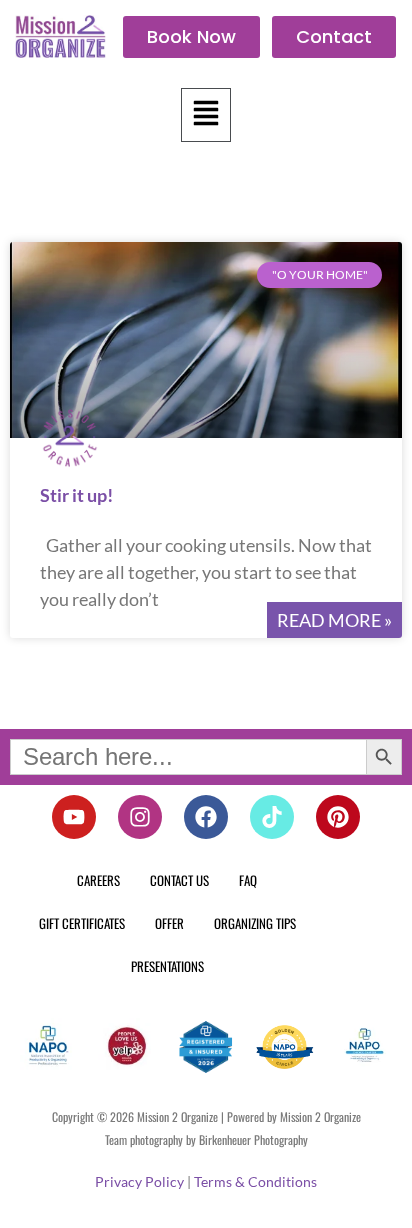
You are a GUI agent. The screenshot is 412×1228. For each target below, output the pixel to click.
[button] (206, 115)
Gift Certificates (82, 923)
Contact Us (179, 880)
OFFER (169, 923)
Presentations (167, 966)
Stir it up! (76, 495)
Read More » (334, 620)
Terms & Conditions (255, 1181)
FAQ (248, 880)
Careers (98, 880)
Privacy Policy (139, 1181)
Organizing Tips (255, 923)
